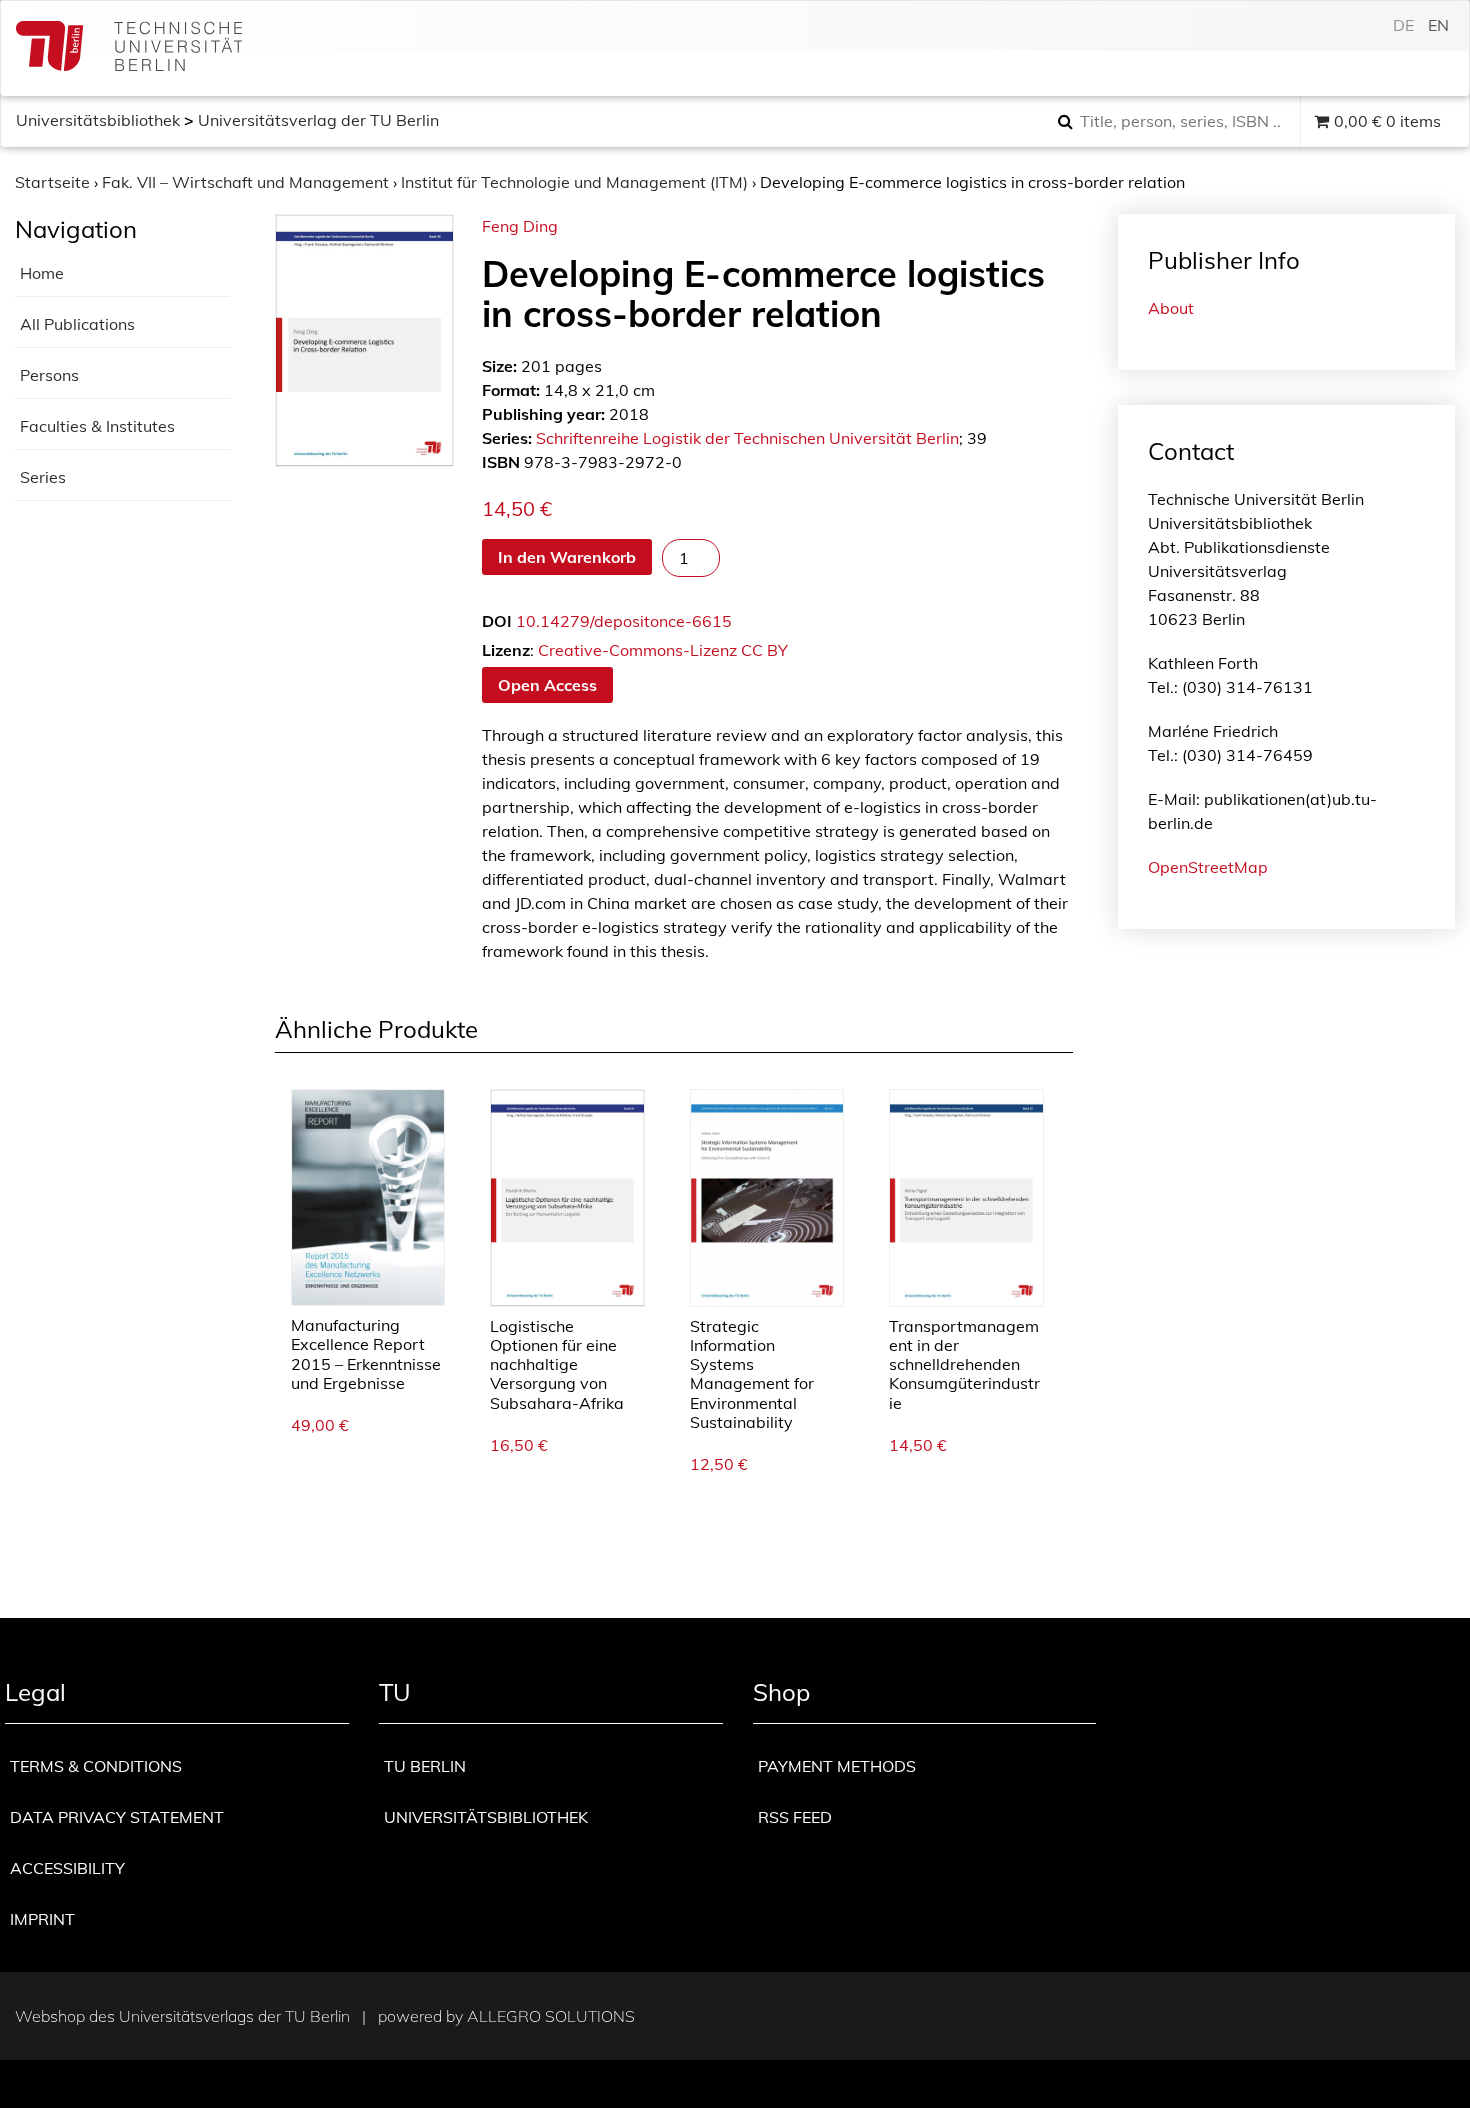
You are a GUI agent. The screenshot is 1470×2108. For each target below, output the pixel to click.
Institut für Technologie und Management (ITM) (574, 182)
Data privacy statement (117, 1817)
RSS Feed (795, 1817)
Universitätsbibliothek (98, 120)
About (1171, 308)
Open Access (547, 685)
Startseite (52, 182)
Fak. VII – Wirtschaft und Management (245, 182)
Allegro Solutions (551, 2016)
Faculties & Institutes (97, 426)
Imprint (42, 1919)
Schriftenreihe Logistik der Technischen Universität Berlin (747, 438)
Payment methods (837, 1766)
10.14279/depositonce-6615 (624, 621)
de (1403, 25)
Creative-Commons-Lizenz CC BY (663, 650)
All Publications (77, 324)
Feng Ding (520, 226)
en (1438, 25)
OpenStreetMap (1208, 867)
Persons (49, 375)
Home (42, 273)
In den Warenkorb (567, 557)
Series (43, 477)
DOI (497, 621)
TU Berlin (425, 1766)
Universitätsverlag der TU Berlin (318, 120)
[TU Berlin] (129, 48)
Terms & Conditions (96, 1766)
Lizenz (506, 650)
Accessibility (67, 1868)
